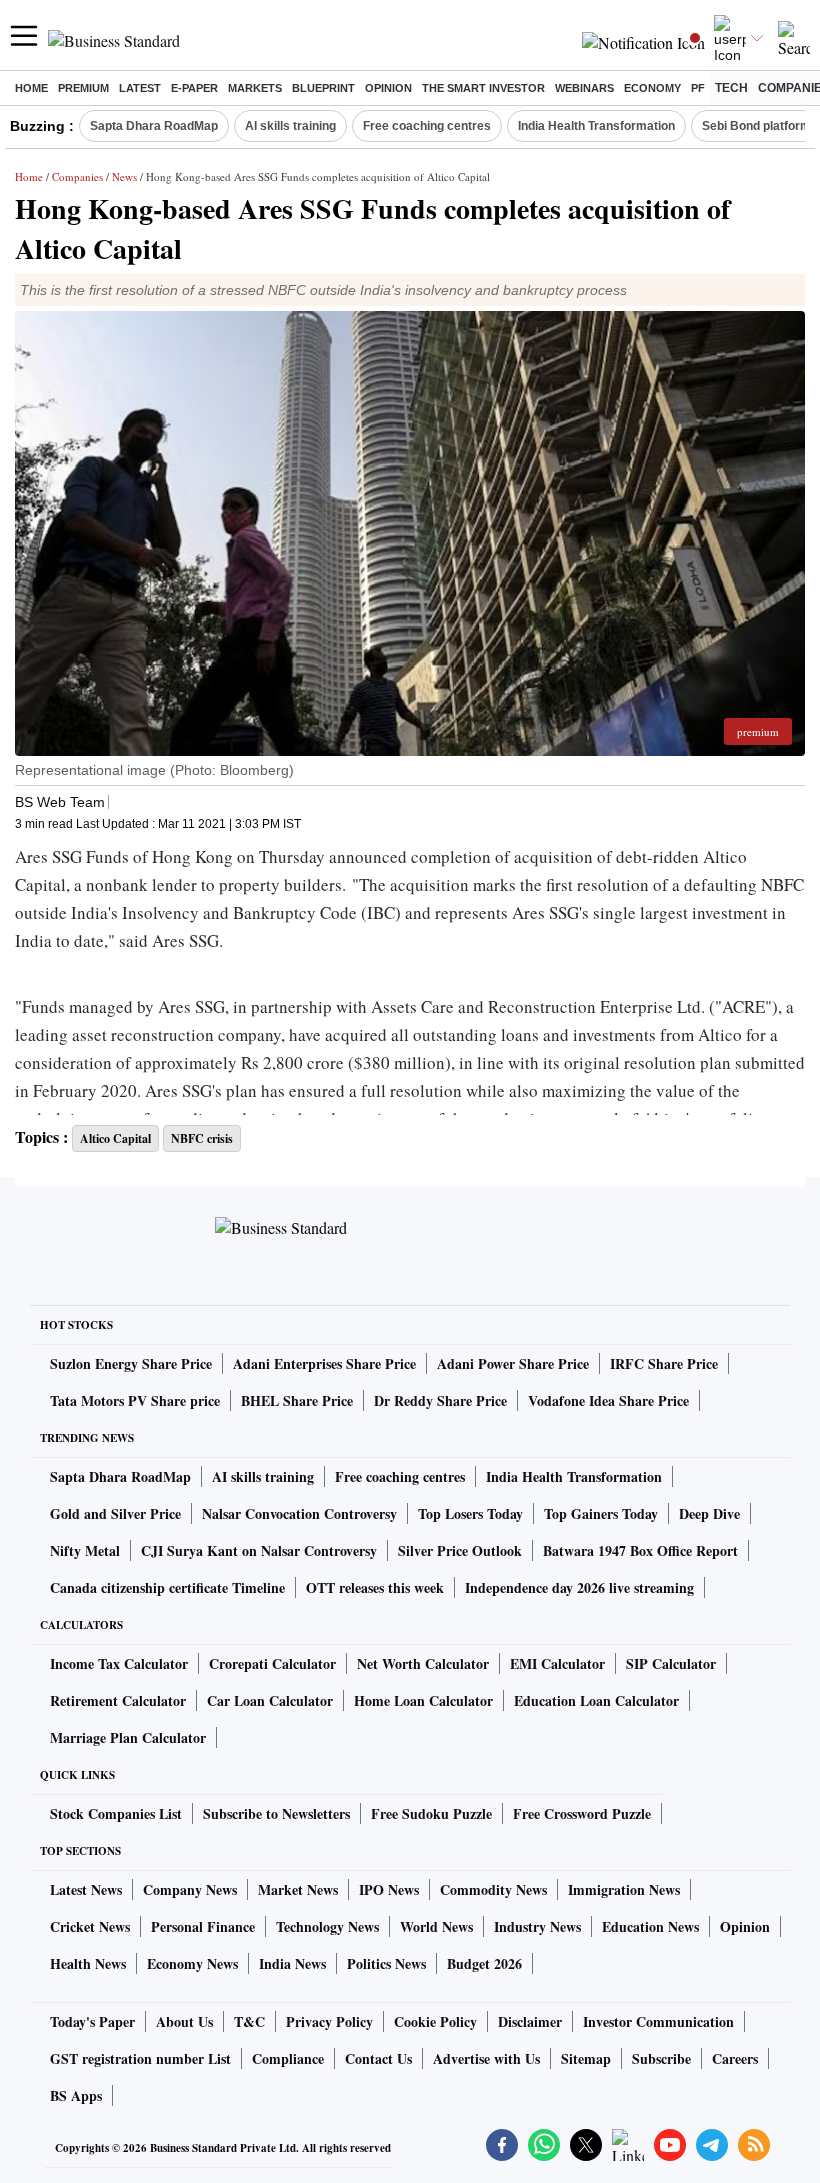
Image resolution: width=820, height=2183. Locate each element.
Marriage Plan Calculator (128, 1737)
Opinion (388, 88)
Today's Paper (92, 2021)
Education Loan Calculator (596, 1700)
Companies (77, 176)
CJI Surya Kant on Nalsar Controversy (259, 1550)
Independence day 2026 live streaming (579, 1587)
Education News (650, 1926)
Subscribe (661, 2058)
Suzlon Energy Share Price (131, 1363)
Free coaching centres (427, 126)
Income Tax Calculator (119, 1663)
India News (292, 1963)
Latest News (86, 1889)
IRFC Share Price (664, 1363)
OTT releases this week (375, 1587)
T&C (249, 2021)
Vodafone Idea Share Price (608, 1400)
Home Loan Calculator (423, 1700)
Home (31, 88)
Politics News (386, 1963)
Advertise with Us (486, 2058)
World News (436, 1926)
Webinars (584, 88)
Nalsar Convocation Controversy (299, 1513)
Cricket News (90, 1926)
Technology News (327, 1926)
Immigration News (624, 1889)
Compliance (288, 2058)
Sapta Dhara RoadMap (154, 126)
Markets (255, 88)
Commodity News (493, 1889)
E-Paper (194, 88)
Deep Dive (709, 1513)
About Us (184, 2021)
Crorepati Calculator (272, 1663)
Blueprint (323, 88)
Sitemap (586, 2058)
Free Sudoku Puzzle (431, 1813)
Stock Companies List (116, 1813)
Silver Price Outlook (460, 1550)
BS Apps (76, 2095)
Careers (735, 2058)
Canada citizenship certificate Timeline (167, 1587)
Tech (731, 88)
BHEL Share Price (297, 1400)
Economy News (192, 1963)
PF (698, 88)
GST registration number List (140, 2058)
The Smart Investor (483, 88)
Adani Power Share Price (513, 1363)
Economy (652, 88)
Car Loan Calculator (270, 1700)
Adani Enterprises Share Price (324, 1363)
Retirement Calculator (118, 1700)
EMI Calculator (557, 1663)
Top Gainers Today (601, 1513)
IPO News (389, 1889)
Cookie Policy (435, 2021)
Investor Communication (658, 2021)
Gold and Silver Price (115, 1513)
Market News (298, 1889)
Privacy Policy (329, 2021)
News (124, 176)
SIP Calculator (671, 1663)
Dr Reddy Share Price (440, 1400)
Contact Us (378, 2058)
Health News (88, 1963)
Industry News (537, 1926)
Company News (190, 1889)
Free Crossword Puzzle (582, 1813)
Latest (140, 88)
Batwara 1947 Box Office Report (640, 1550)
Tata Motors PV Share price (135, 1400)
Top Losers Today (470, 1513)
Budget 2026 (484, 1963)
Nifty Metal (85, 1550)
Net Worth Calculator (423, 1663)
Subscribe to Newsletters (276, 1813)
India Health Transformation (596, 126)
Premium (83, 88)
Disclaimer (530, 2021)
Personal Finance (203, 1926)
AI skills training (290, 126)
